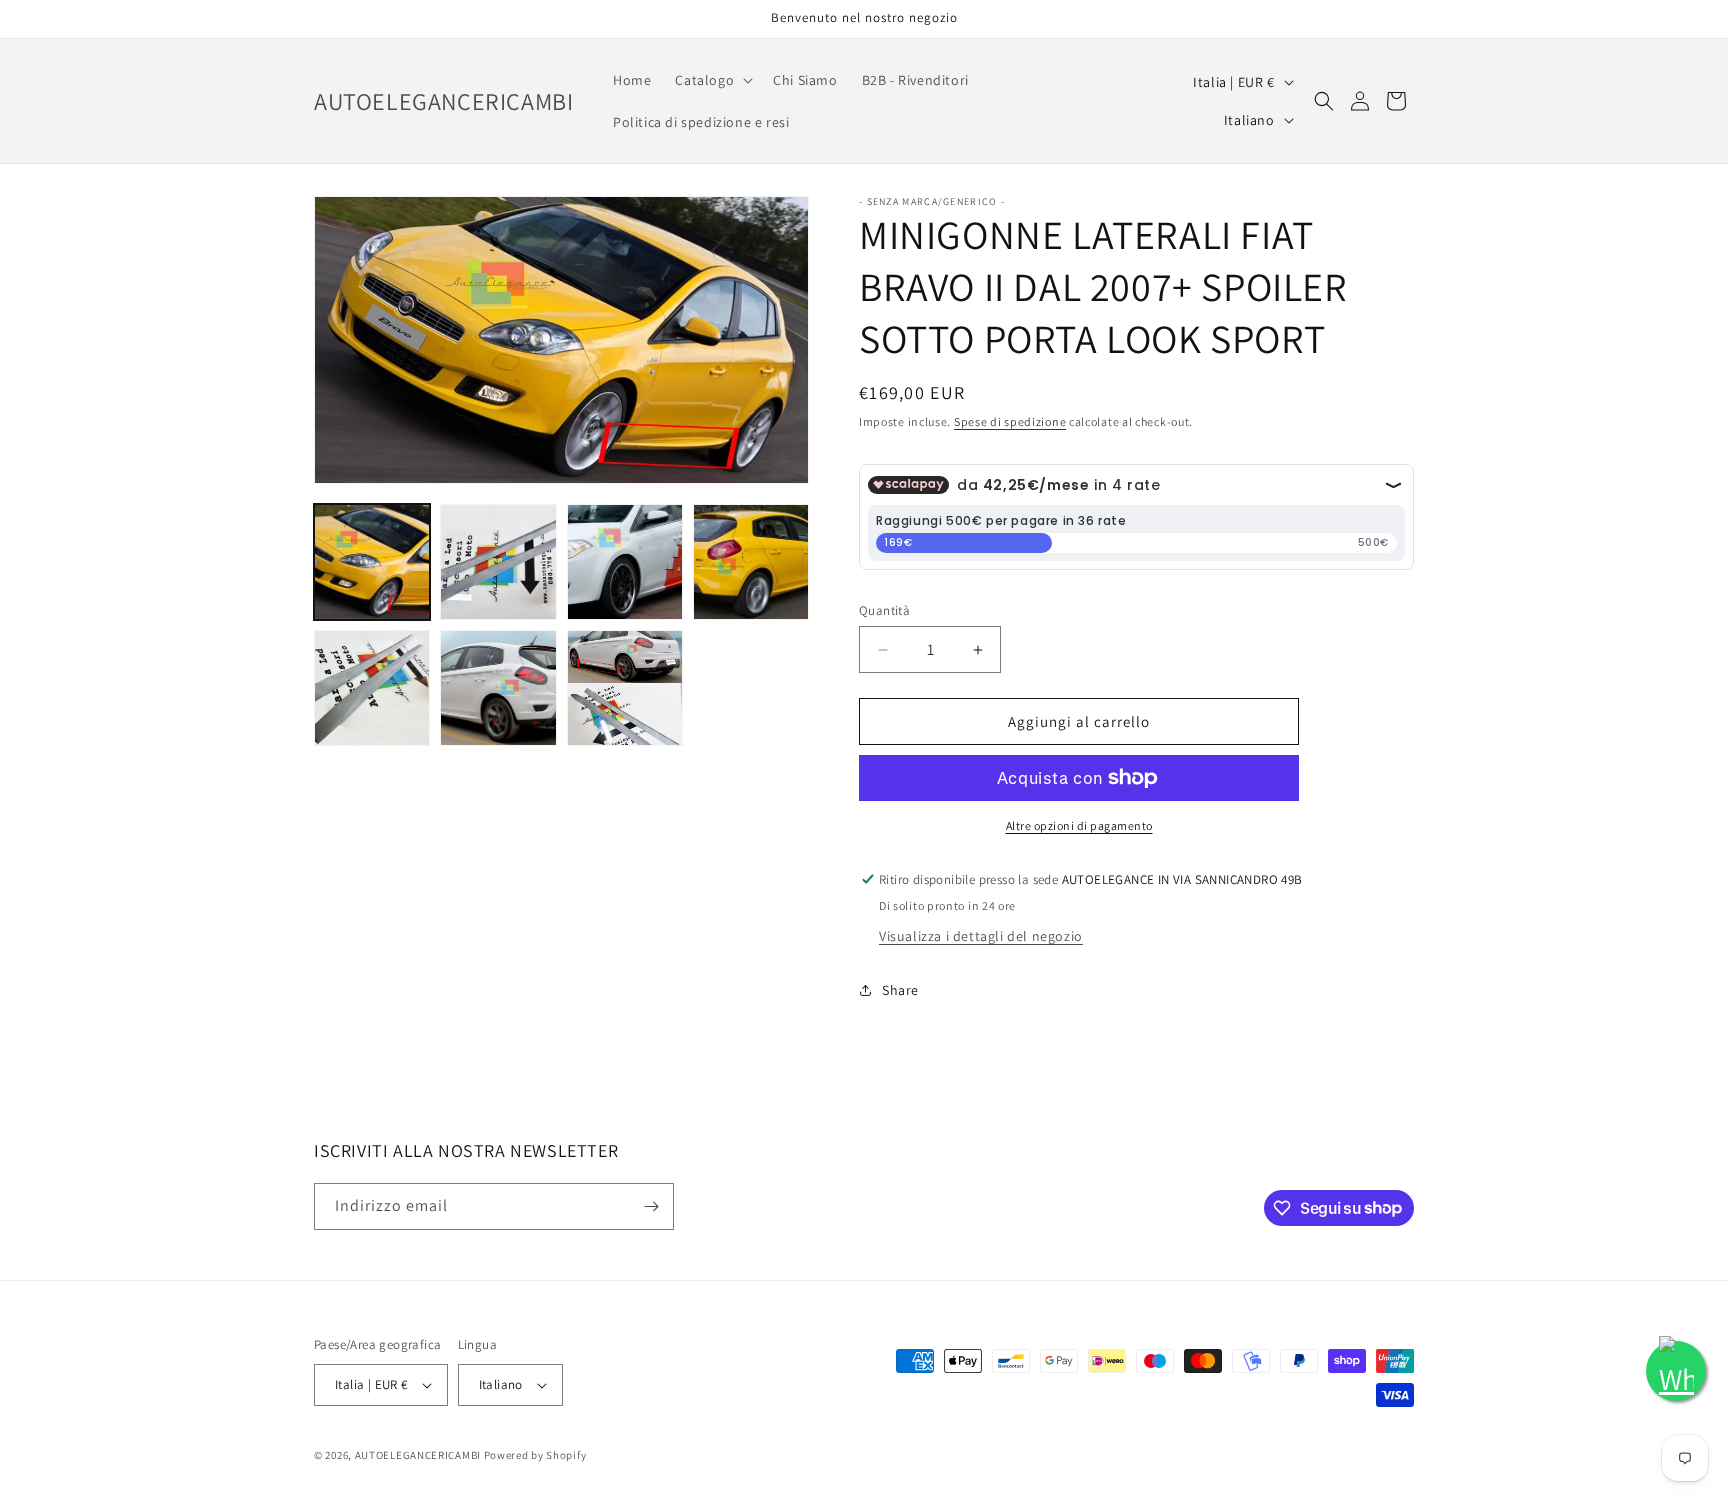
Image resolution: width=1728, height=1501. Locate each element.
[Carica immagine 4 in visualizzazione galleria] (751, 562)
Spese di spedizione (1010, 421)
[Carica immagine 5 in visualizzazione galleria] (372, 688)
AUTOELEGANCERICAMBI (418, 1455)
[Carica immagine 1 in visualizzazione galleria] (372, 562)
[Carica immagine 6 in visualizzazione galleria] (498, 688)
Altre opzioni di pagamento (1079, 825)
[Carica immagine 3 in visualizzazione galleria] (625, 562)
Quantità (884, 610)
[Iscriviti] (651, 1206)
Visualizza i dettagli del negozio (981, 936)
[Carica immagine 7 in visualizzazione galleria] (625, 688)
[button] (712, 80)
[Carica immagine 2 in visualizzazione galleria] (498, 562)
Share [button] (900, 990)
